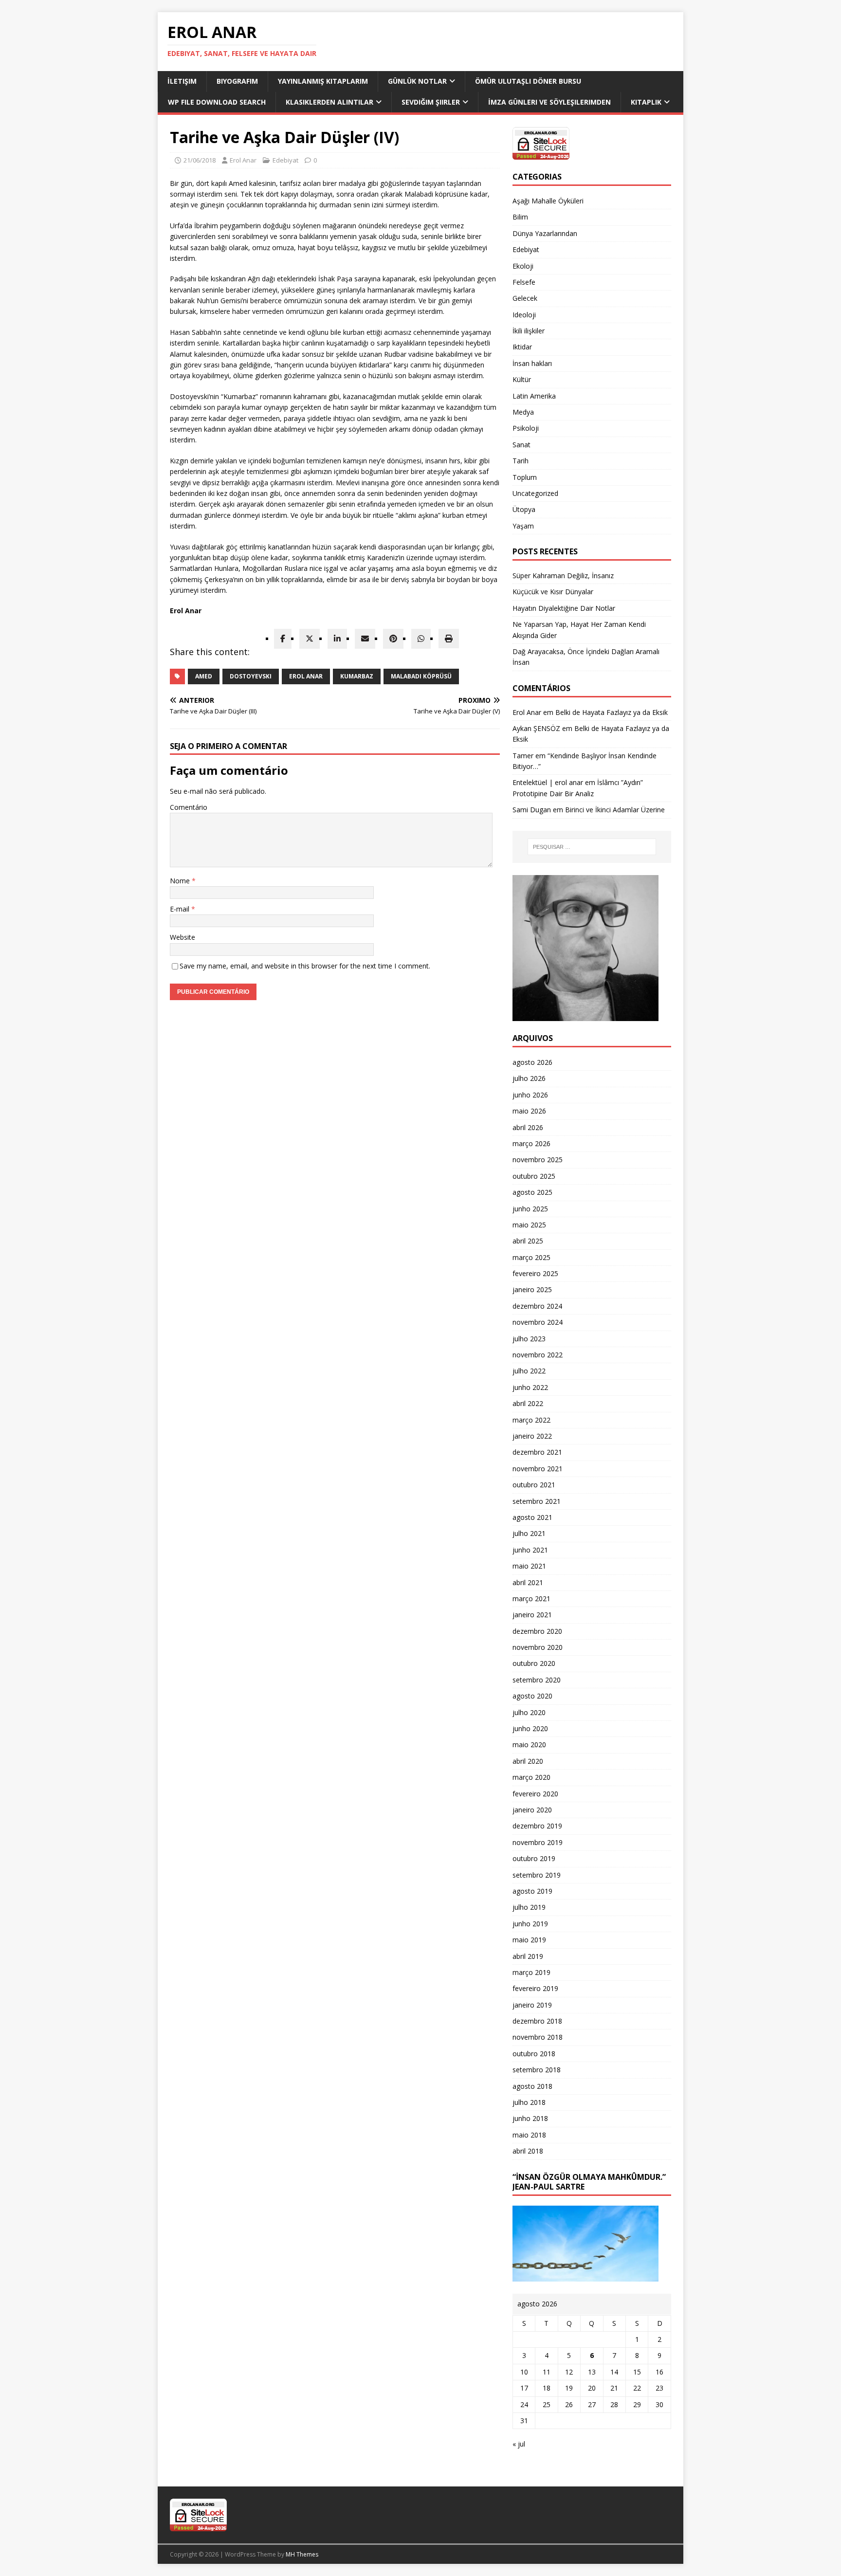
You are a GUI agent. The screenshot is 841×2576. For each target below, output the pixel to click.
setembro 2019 (537, 1875)
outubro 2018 (534, 2054)
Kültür (522, 379)
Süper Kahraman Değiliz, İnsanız (563, 575)
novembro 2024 (538, 1322)
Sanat (521, 445)
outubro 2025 (534, 1176)
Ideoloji (524, 315)
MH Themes (302, 2554)
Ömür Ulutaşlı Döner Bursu (528, 81)
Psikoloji (526, 428)
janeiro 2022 (532, 1436)
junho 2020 (530, 1728)
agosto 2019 (532, 1891)
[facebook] (283, 639)
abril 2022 (528, 1403)
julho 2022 (529, 1371)
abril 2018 (528, 2151)
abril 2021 (528, 1582)
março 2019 (531, 1972)
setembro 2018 (537, 2070)
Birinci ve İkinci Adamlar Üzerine (615, 810)
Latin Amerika (534, 396)
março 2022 (531, 1420)
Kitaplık (646, 102)
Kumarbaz (357, 676)
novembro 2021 (538, 1469)
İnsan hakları (532, 363)
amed (204, 676)
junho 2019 (530, 1924)
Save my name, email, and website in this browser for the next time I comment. (305, 966)
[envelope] (365, 639)
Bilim (520, 217)
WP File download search (217, 102)
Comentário (189, 807)
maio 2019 (529, 1940)
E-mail (181, 909)
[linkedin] (337, 639)
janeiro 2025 (532, 1289)
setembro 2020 (537, 1680)
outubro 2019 (534, 1858)
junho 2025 (530, 1209)
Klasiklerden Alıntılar (329, 102)
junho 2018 (530, 2118)
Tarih (521, 461)
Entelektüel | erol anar (548, 782)
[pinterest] (393, 639)
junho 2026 (530, 1095)
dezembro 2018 (537, 2021)
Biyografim (237, 81)
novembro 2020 (538, 1647)
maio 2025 (529, 1225)
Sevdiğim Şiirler (431, 102)
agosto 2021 (532, 1517)
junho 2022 (530, 1387)
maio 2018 (529, 2135)
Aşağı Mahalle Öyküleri (548, 201)
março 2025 (531, 1257)
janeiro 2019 (532, 2005)
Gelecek (525, 298)
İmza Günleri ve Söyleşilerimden (549, 102)
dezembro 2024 (537, 1306)
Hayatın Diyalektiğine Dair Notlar (564, 608)
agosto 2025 (532, 1192)
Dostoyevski (251, 676)
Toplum (525, 477)
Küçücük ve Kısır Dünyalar (554, 592)
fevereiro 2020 (535, 1794)
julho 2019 (529, 1907)
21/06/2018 (200, 160)
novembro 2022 (538, 1355)
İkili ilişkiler (529, 331)
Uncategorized (535, 493)
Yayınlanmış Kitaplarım (323, 81)
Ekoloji (523, 266)
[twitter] (310, 639)
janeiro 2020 (532, 1810)
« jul (519, 2444)
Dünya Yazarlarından (545, 233)
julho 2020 (529, 1712)
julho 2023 (529, 1339)
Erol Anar (243, 160)
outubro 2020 (534, 1663)
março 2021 (531, 1599)
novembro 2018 (538, 2037)
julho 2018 (529, 2102)
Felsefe (524, 282)
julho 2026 (529, 1078)
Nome (181, 881)
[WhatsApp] (421, 639)
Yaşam (523, 526)
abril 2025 (528, 1241)
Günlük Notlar (417, 81)
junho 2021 (530, 1550)
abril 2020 (528, 1761)
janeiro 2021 (532, 1615)
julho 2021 (529, 1533)
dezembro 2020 (537, 1631)
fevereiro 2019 (535, 1988)
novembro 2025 (538, 1160)
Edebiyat (285, 160)
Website (183, 937)
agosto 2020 (532, 1696)
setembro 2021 (537, 1501)
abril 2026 (528, 1127)
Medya (523, 412)
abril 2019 (528, 1956)
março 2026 (531, 1143)
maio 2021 (529, 1566)
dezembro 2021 (537, 1452)
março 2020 (531, 1777)
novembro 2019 (538, 1842)
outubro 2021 (534, 1485)
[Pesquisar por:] (592, 847)
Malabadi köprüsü (421, 676)
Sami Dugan (532, 810)
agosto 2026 (532, 1062)
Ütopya (524, 509)
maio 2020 (529, 1745)
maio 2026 (529, 1111)
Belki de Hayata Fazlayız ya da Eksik (612, 712)
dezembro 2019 (537, 1826)
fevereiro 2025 (535, 1273)
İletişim (182, 81)
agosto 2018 (532, 2086)
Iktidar (522, 347)
